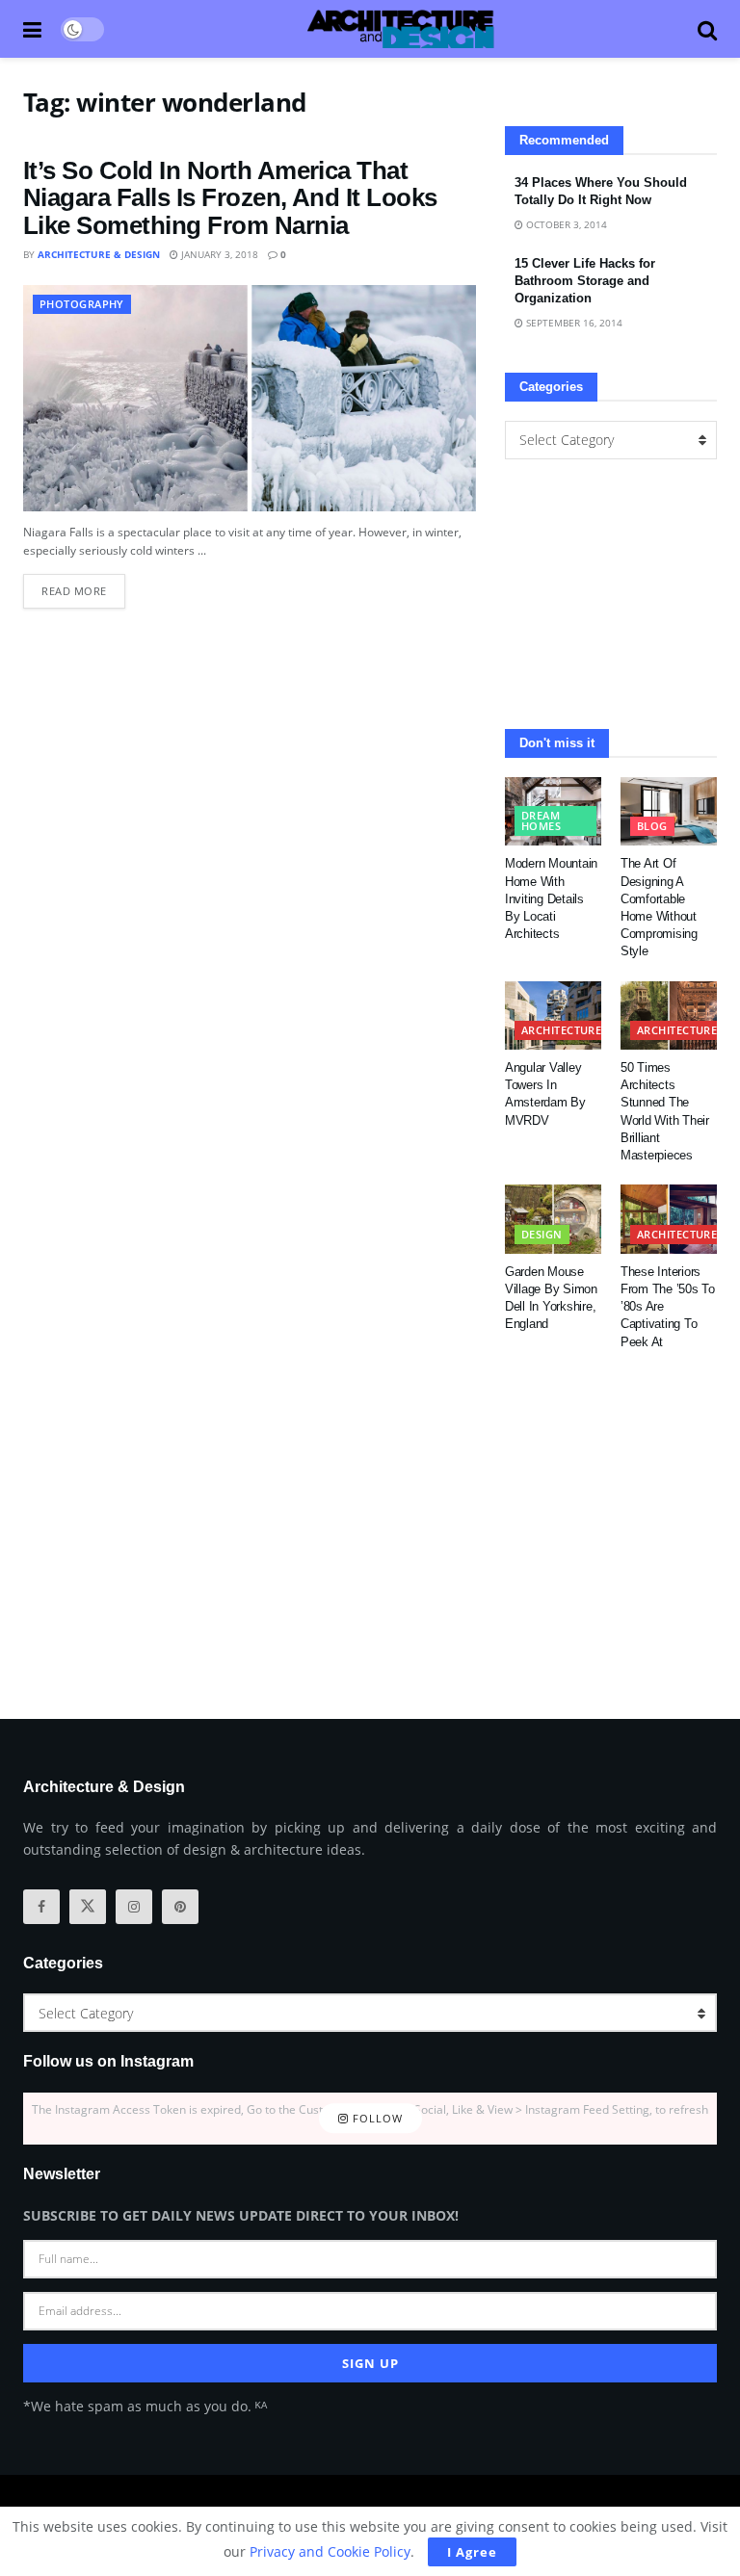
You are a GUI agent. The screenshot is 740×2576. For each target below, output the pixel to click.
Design (542, 1234)
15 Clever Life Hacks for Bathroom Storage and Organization (585, 281)
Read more (83, 586)
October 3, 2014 (565, 224)
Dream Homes (541, 820)
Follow (376, 2118)
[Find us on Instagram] (134, 1907)
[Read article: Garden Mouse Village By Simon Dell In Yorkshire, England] (553, 1219)
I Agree (472, 2552)
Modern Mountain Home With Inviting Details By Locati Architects (551, 898)
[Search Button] (707, 29)
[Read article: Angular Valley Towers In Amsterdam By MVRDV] (553, 1016)
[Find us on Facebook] (41, 1907)
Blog (652, 826)
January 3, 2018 (218, 254)
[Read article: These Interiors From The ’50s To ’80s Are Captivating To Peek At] (669, 1219)
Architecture (561, 1030)
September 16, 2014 (573, 323)
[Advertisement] (611, 594)
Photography (82, 304)
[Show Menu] (32, 29)
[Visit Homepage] (401, 29)
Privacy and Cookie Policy (330, 2551)
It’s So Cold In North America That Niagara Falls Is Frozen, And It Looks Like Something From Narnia (230, 198)
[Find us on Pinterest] (180, 1907)
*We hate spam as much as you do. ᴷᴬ (145, 2406)
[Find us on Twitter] (88, 1907)
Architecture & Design (99, 254)
